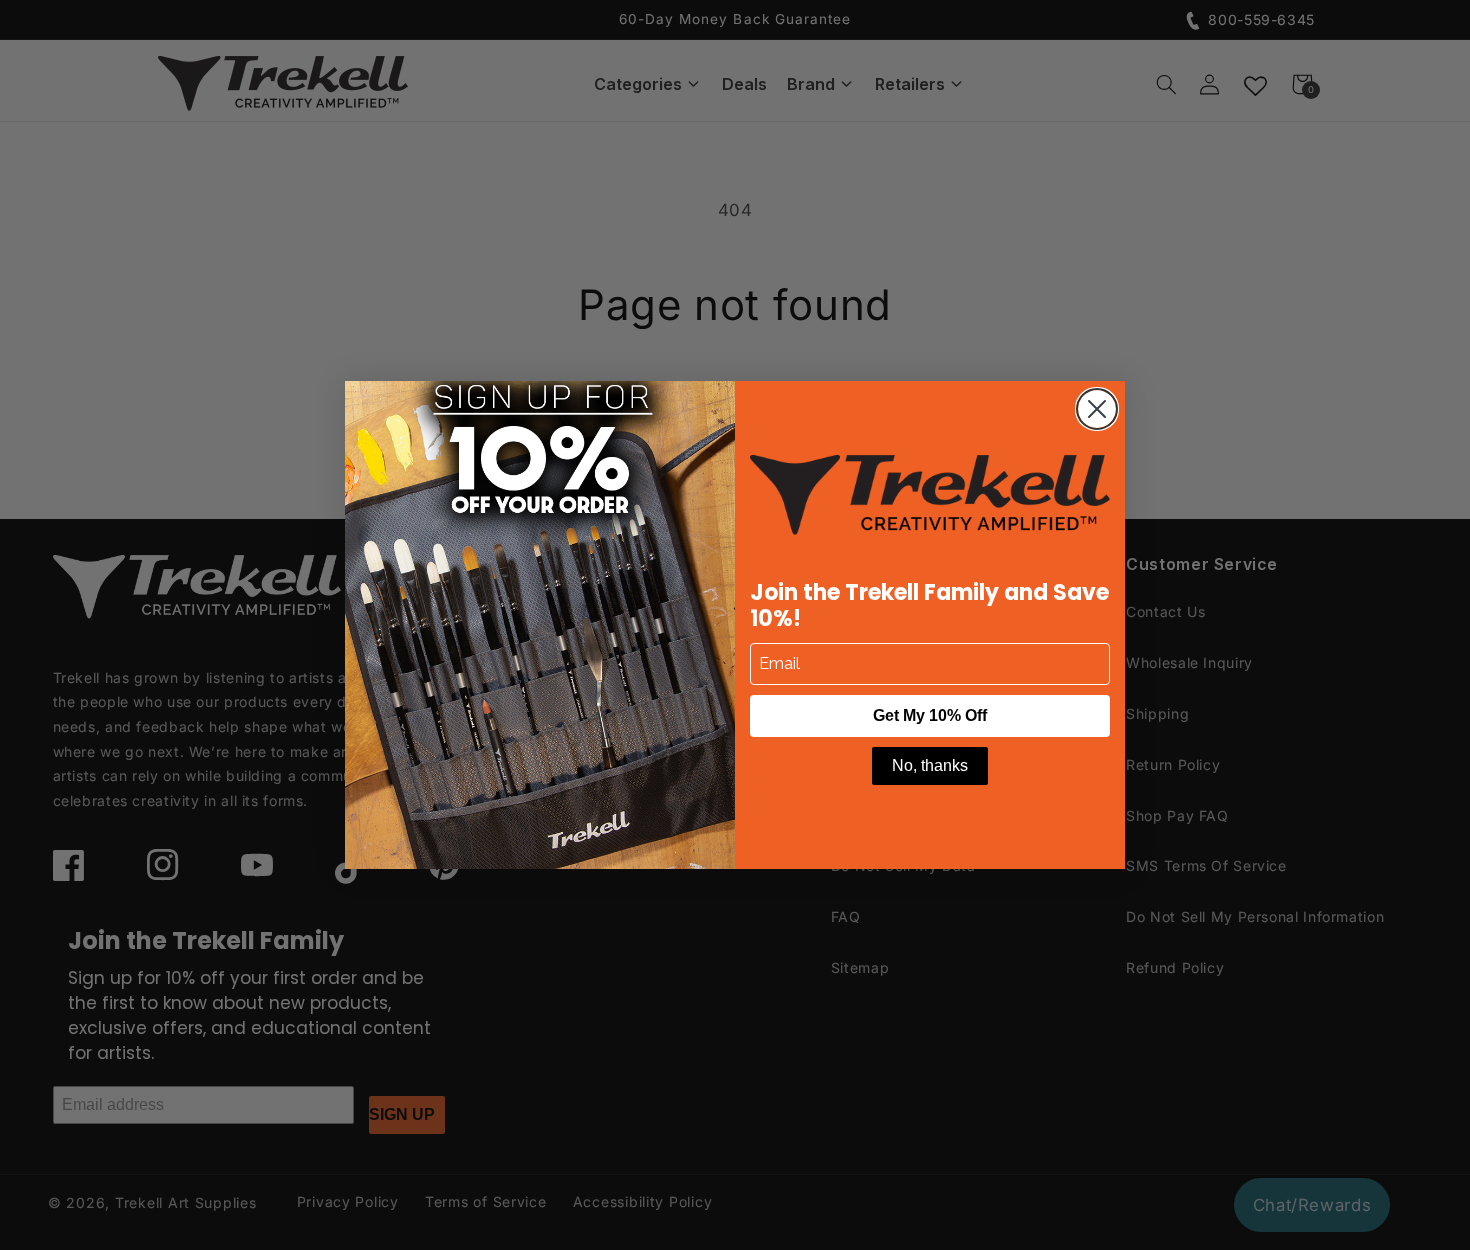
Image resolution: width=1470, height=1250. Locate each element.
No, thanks (930, 765)
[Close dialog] (1097, 409)
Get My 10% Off (930, 715)
